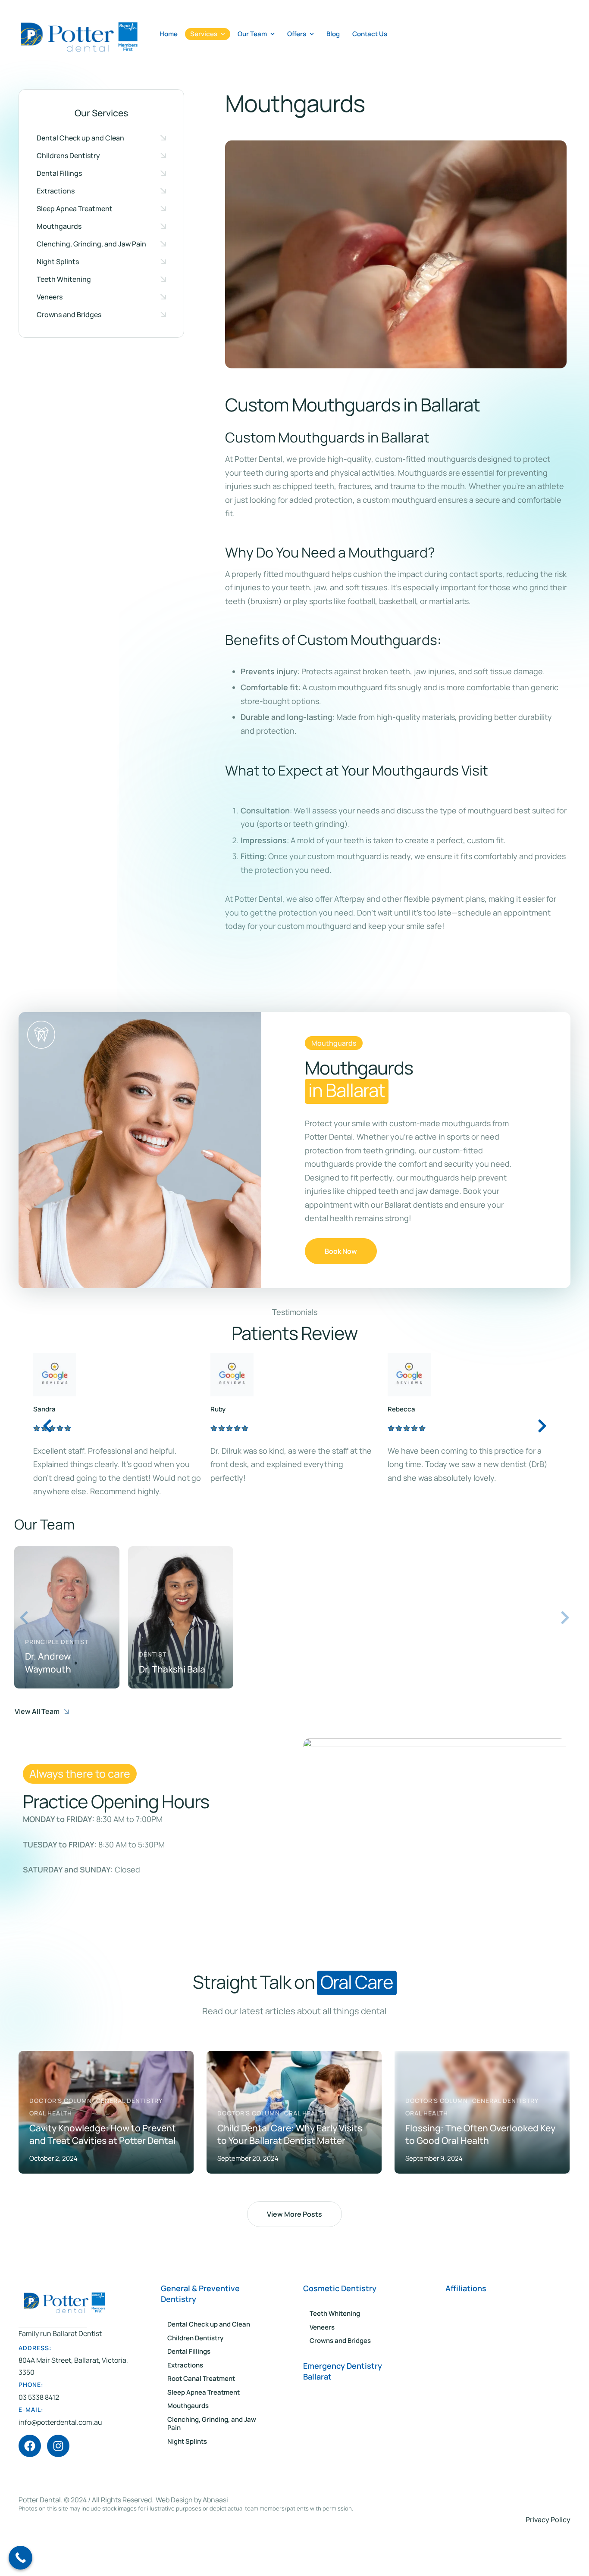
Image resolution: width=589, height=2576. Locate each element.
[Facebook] (30, 2487)
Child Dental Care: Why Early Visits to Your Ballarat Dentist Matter (102, 2175)
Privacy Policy (548, 2560)
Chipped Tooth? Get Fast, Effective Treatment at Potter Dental (479, 2175)
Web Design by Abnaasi (192, 2541)
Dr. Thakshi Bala (172, 1710)
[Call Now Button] (20, 2558)
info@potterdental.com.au (60, 2463)
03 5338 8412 (39, 2438)
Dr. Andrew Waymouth (48, 1703)
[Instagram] (58, 2487)
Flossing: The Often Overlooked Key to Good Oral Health (292, 2175)
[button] (101, 138)
